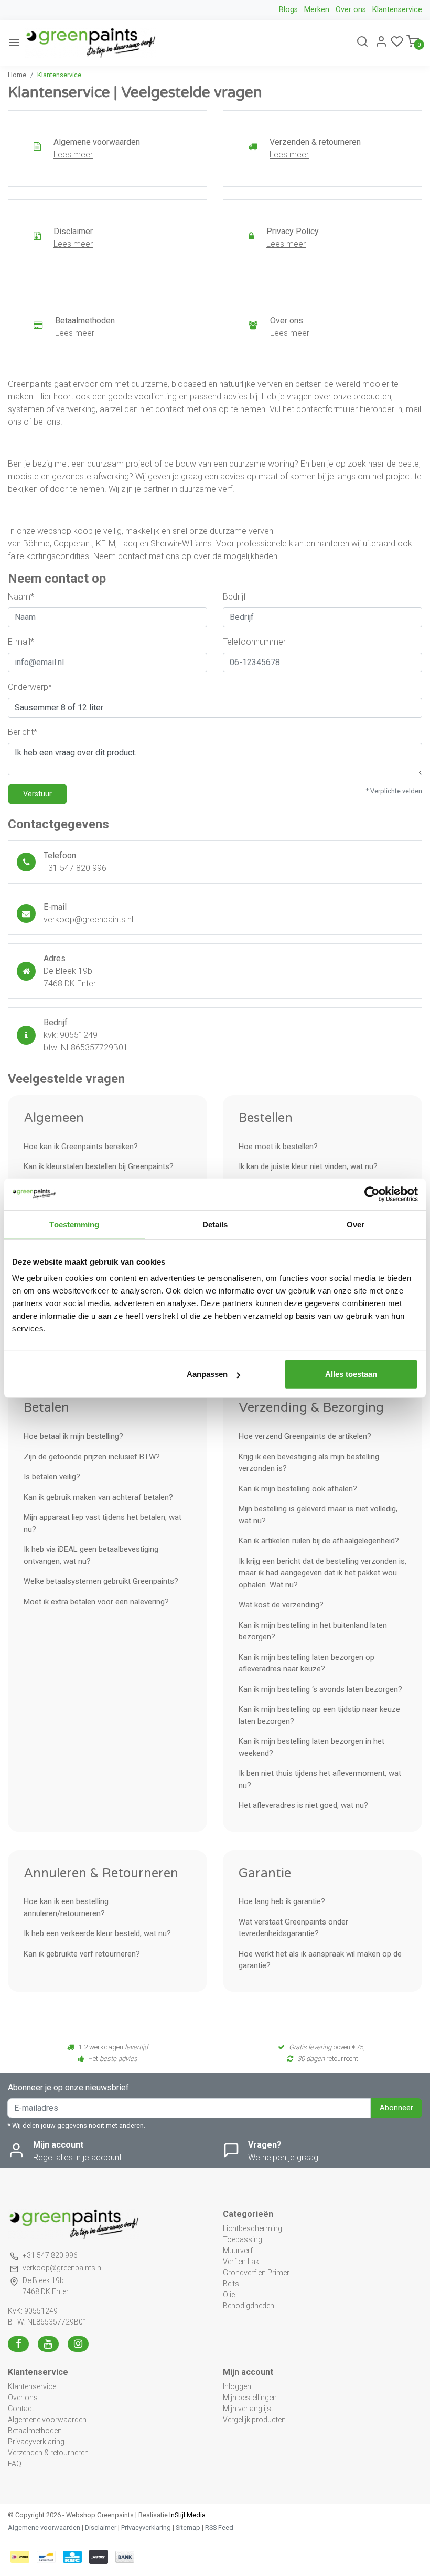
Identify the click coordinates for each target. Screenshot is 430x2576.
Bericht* (23, 732)
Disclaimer (101, 2527)
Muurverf (238, 2251)
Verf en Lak (241, 2262)
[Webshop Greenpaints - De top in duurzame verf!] (90, 43)
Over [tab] (356, 1224)
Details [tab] (215, 1224)
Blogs (288, 10)
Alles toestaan (351, 1374)
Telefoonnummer (254, 642)
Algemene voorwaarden (47, 2420)
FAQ (15, 2464)
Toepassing (243, 2239)
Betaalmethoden (35, 2431)
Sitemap (188, 2527)
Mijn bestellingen (250, 2398)
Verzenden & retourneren (48, 2453)
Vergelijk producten (254, 2420)
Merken (317, 10)
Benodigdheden (249, 2306)
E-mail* (21, 642)
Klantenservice (397, 10)
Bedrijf (234, 597)
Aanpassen (207, 1374)
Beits (231, 2284)
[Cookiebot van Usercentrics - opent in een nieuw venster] (372, 1194)
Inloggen (237, 2386)
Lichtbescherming (252, 2228)
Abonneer (396, 2108)
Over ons (351, 10)
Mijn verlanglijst (248, 2409)
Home (17, 75)
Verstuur (37, 794)
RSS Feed (219, 2527)
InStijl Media (187, 2515)
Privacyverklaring (36, 2442)
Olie (229, 2295)
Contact (21, 2409)
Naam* (21, 597)
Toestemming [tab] (74, 1224)
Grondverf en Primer (256, 2273)
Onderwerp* (30, 687)
